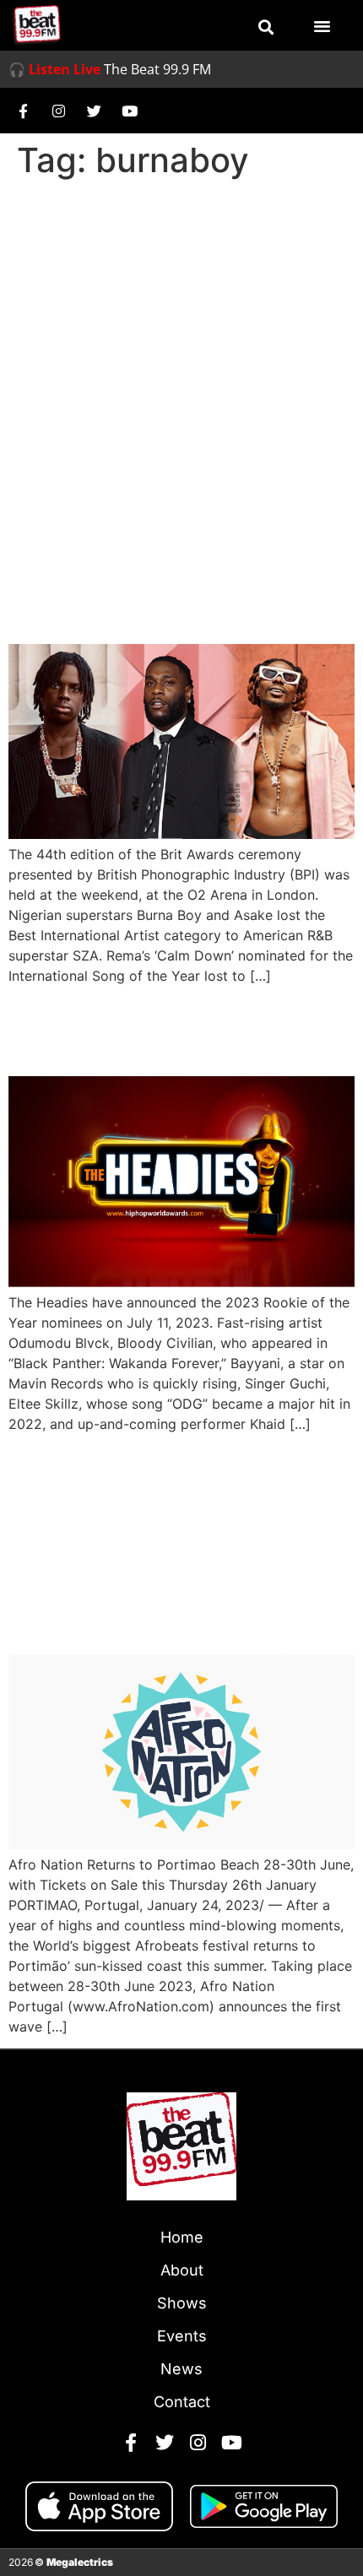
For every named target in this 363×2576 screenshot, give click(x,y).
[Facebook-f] (23, 111)
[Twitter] (94, 111)
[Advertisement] (181, 376)
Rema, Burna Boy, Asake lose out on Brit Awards (163, 597)
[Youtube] (129, 111)
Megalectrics (80, 2562)
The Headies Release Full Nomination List (170, 1029)
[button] (266, 27)
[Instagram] (58, 111)
